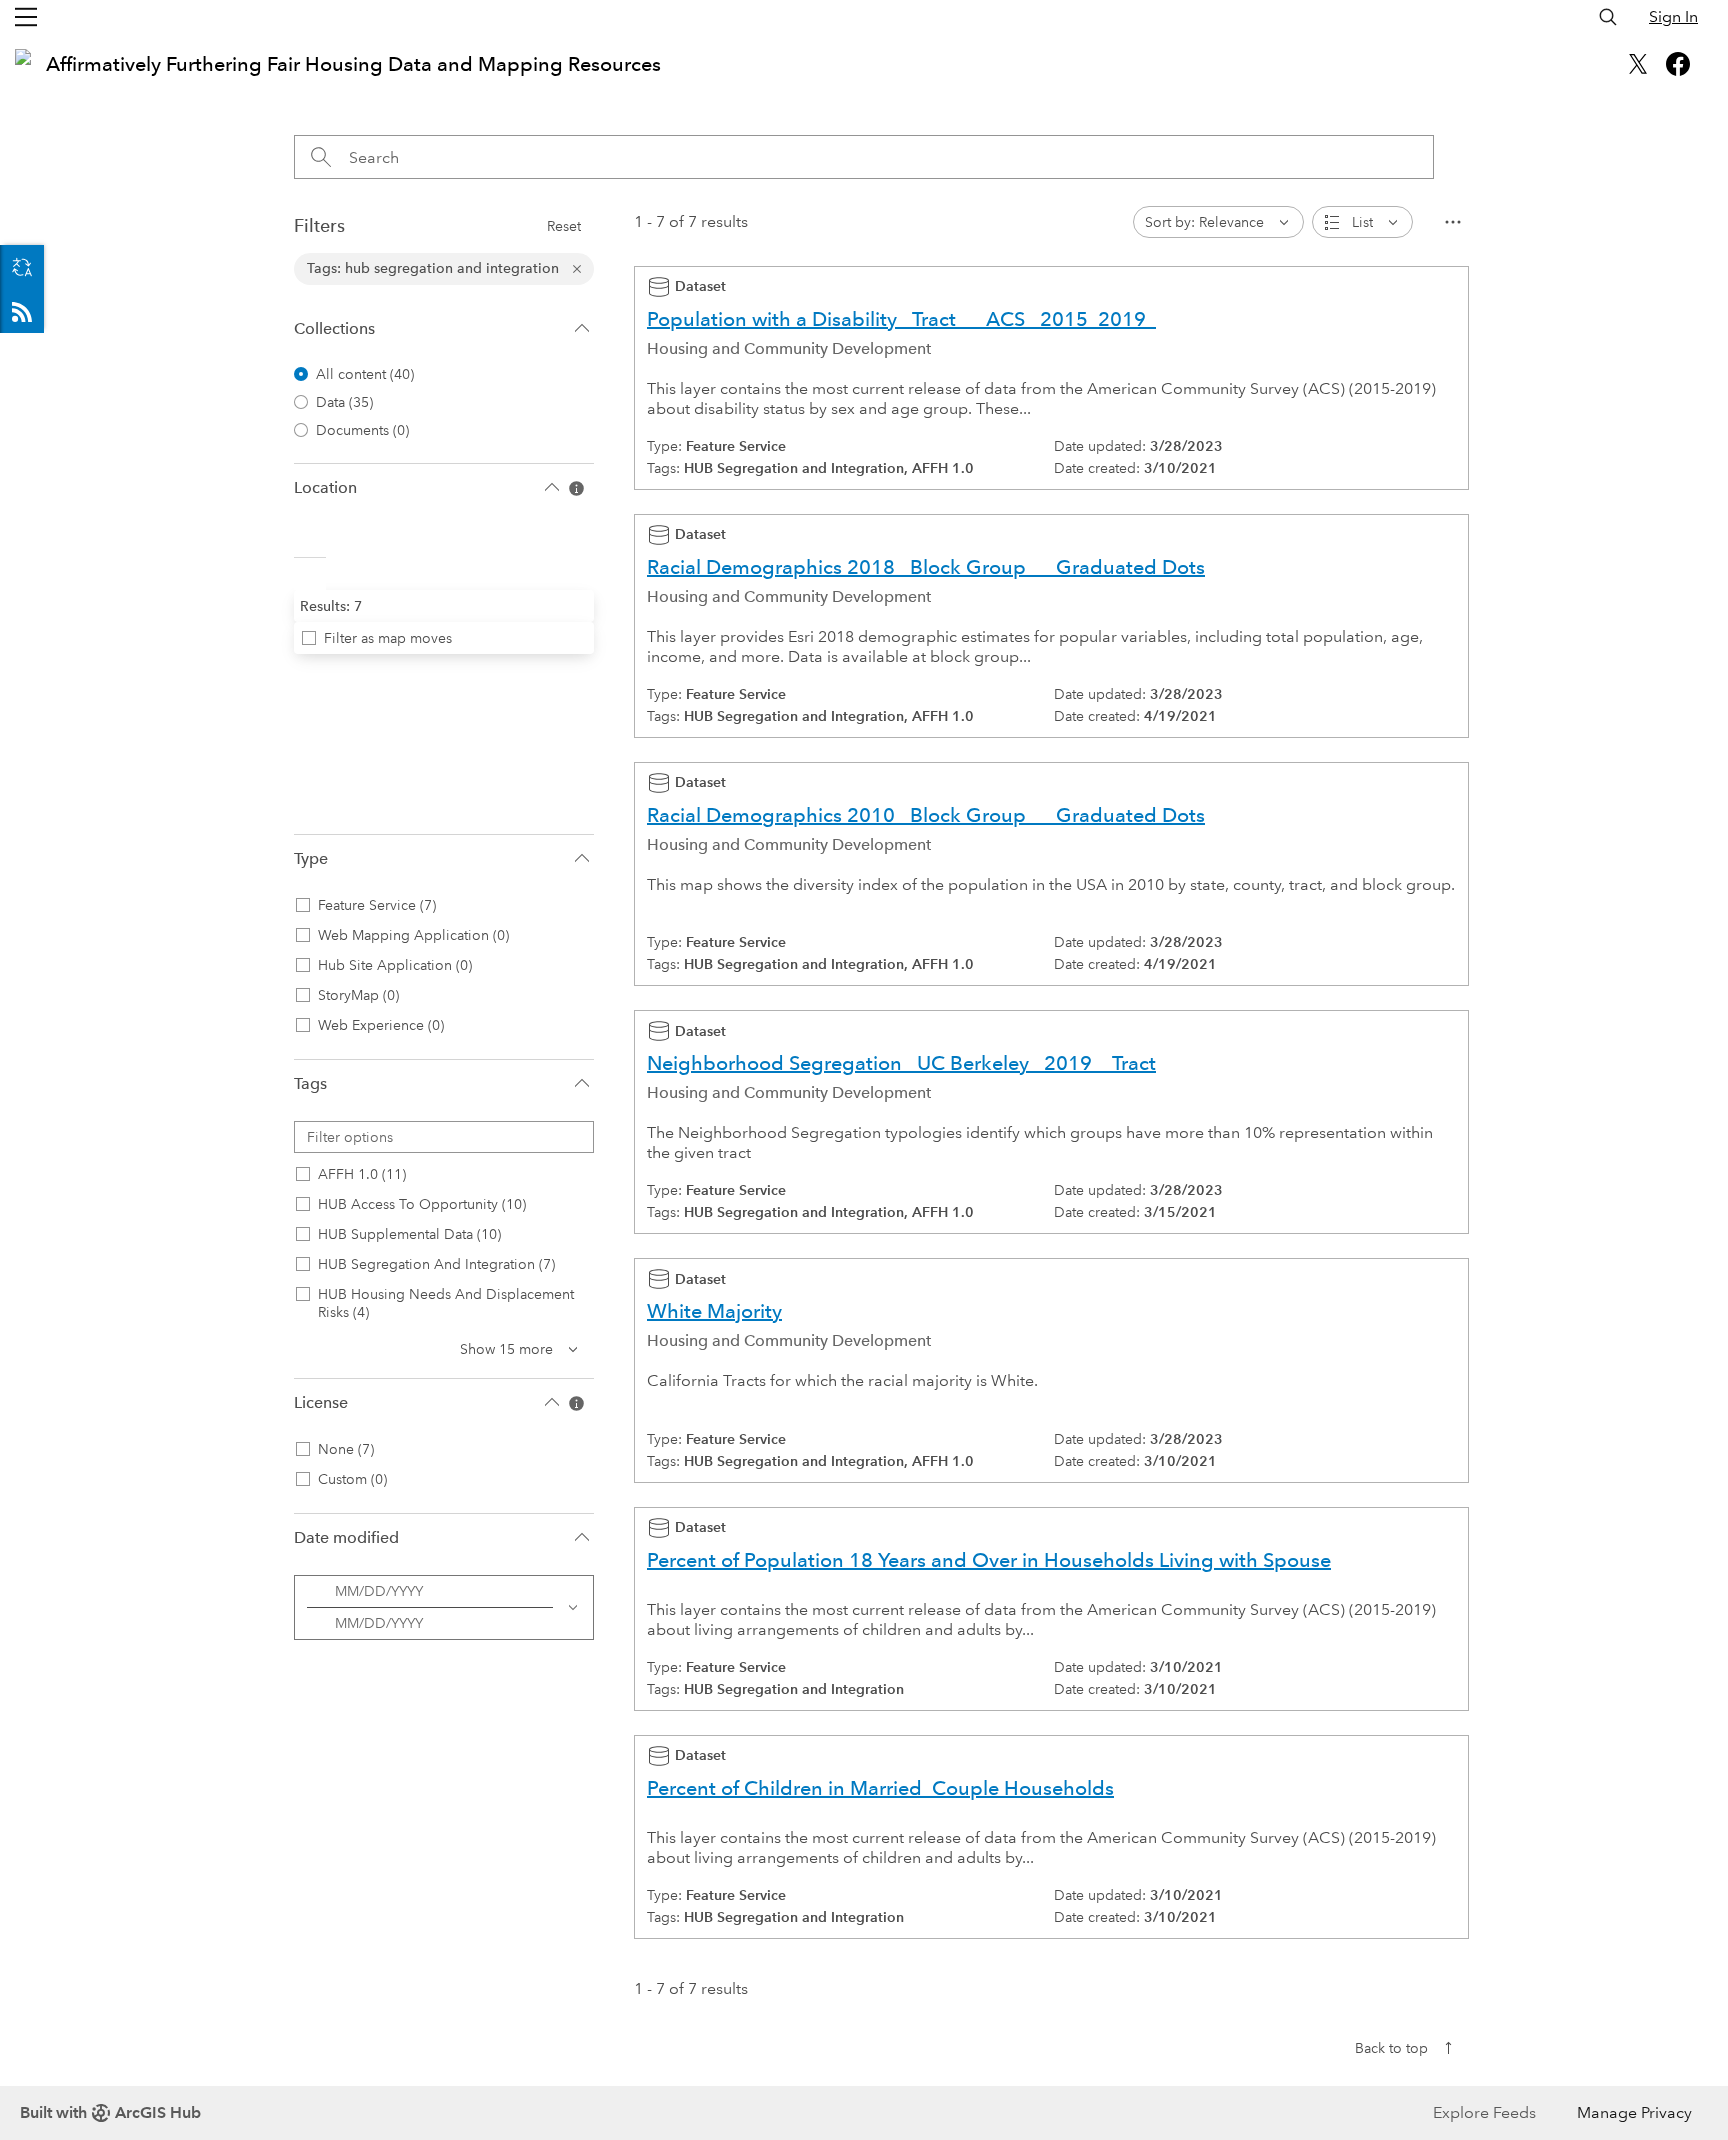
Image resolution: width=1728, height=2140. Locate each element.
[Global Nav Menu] (26, 17)
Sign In (1673, 16)
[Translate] (22, 267)
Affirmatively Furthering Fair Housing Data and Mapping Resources (353, 64)
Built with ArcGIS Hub (110, 2112)
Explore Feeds (22, 311)
